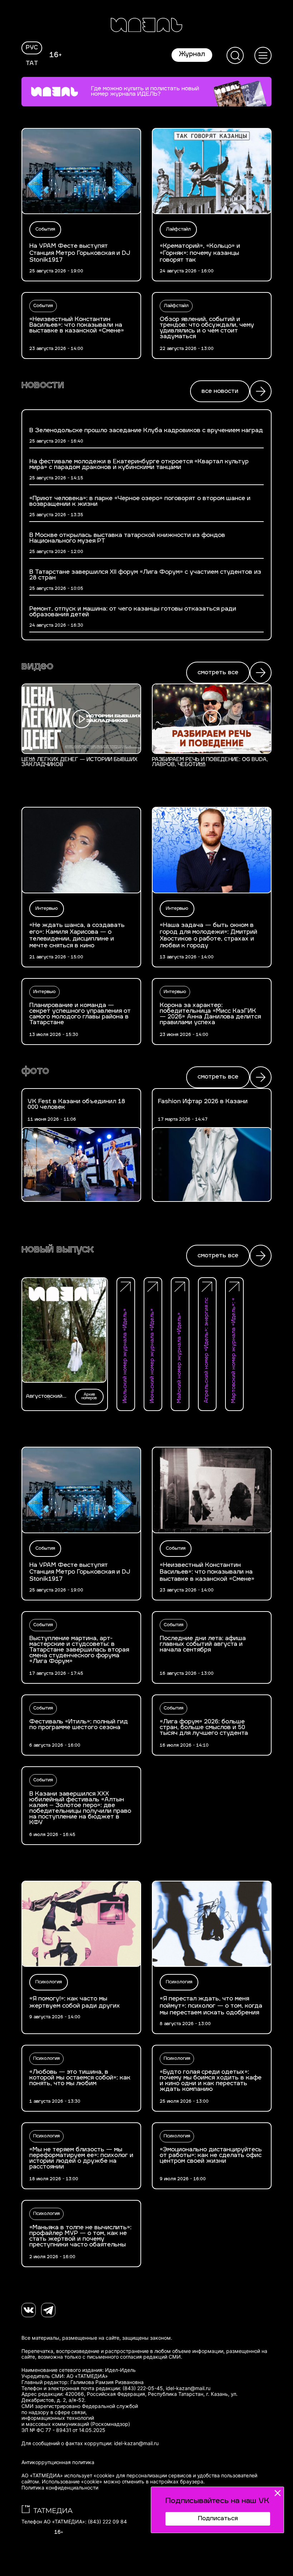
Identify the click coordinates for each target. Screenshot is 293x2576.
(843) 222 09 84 (107, 2522)
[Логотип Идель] (146, 26)
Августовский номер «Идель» (46, 1397)
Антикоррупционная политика (58, 2462)
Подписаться (218, 2519)
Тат (32, 64)
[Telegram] (48, 2310)
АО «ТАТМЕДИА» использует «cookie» (68, 2476)
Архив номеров (89, 1396)
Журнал (192, 55)
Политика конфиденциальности (60, 2488)
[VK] (29, 2310)
